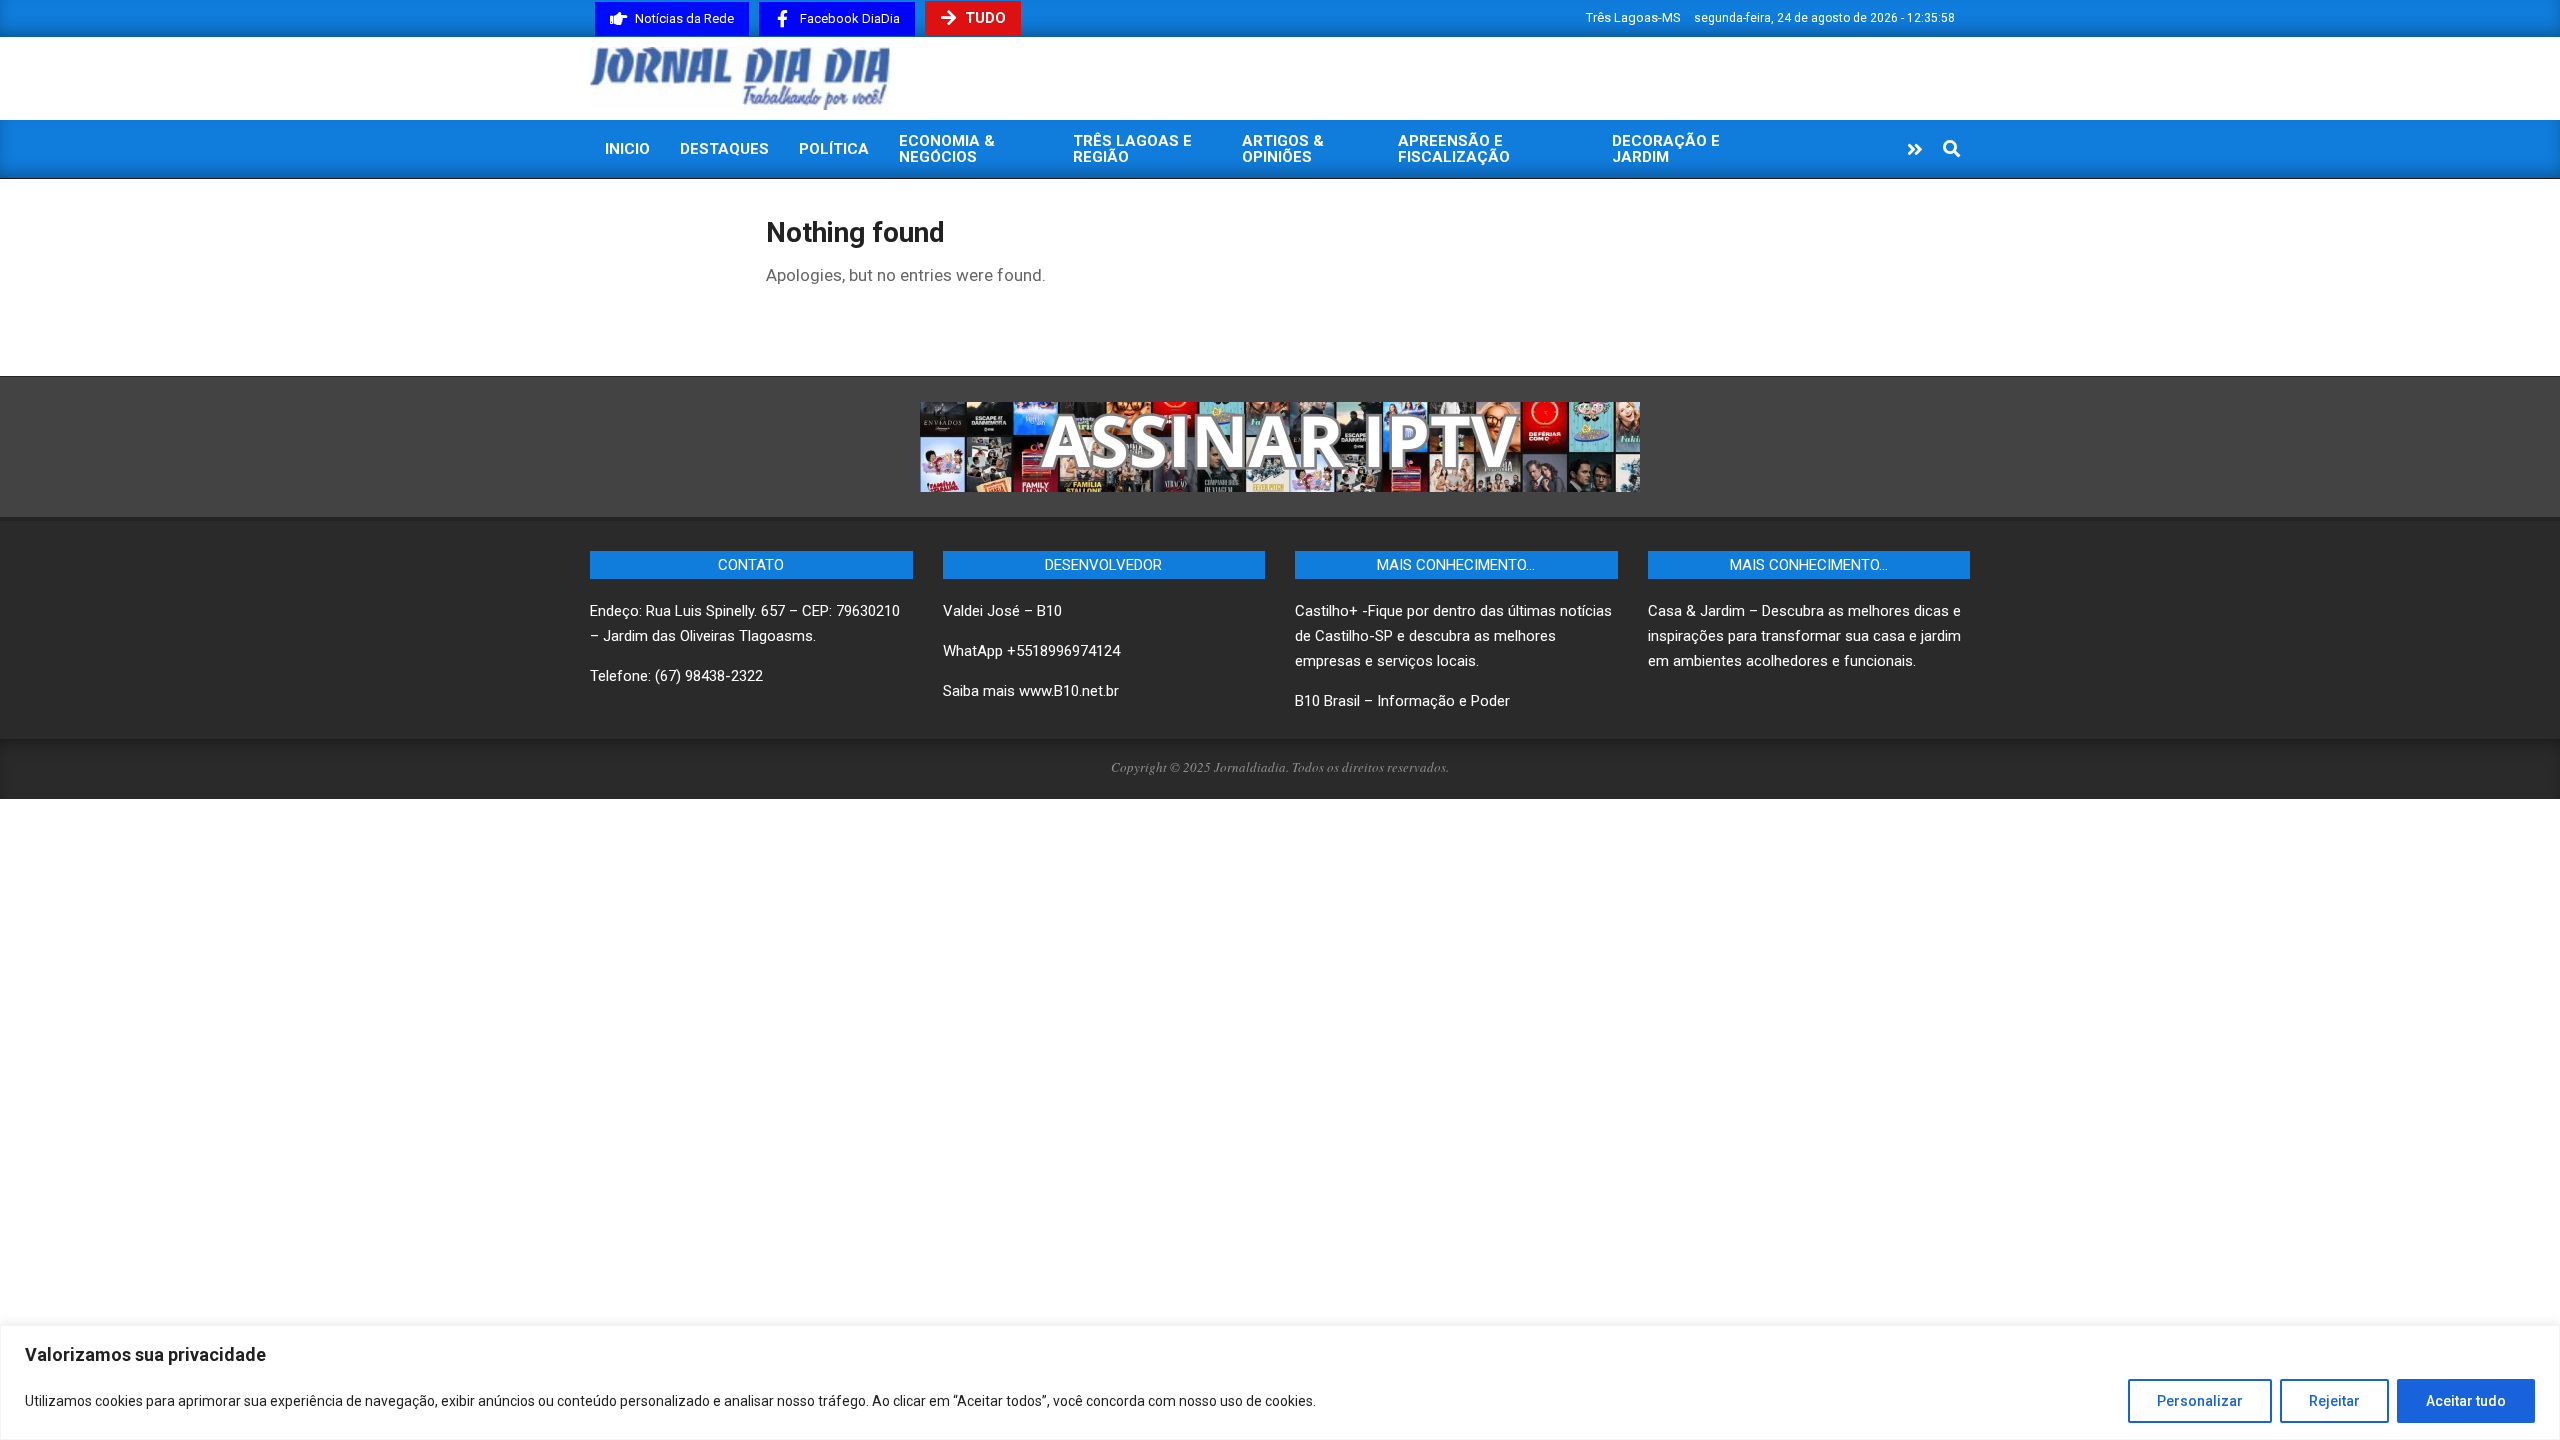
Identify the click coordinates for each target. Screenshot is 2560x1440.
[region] (1280, 1382)
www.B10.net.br (1069, 691)
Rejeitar (2334, 1401)
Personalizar (2200, 1401)
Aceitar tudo (2466, 1401)
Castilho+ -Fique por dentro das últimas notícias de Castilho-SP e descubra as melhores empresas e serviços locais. (1453, 636)
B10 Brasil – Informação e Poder (1402, 701)
